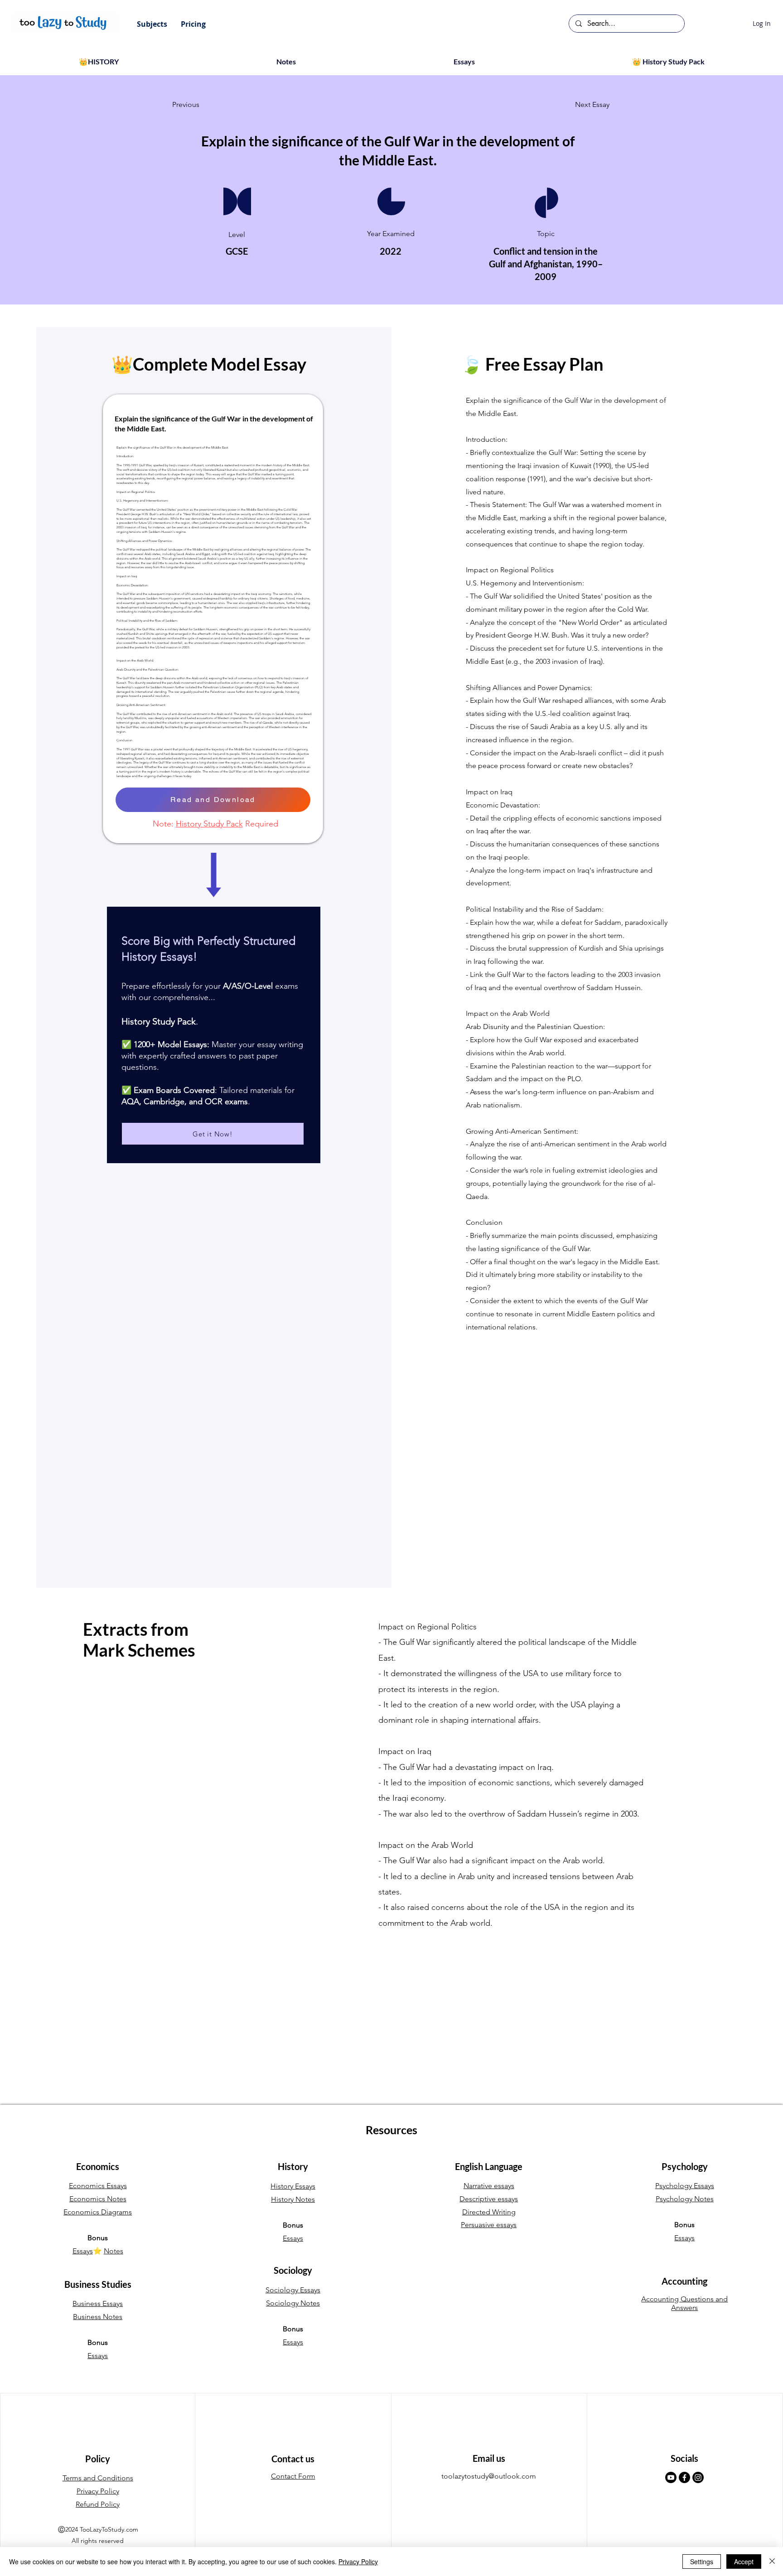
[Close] (772, 2562)
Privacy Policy (358, 2562)
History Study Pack (209, 824)
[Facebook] (684, 2477)
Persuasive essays (489, 2225)
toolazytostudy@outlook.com (489, 2476)
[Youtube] (671, 2477)
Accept (744, 2562)
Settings (702, 2562)
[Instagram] (698, 2477)
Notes (114, 2251)
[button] (152, 24)
